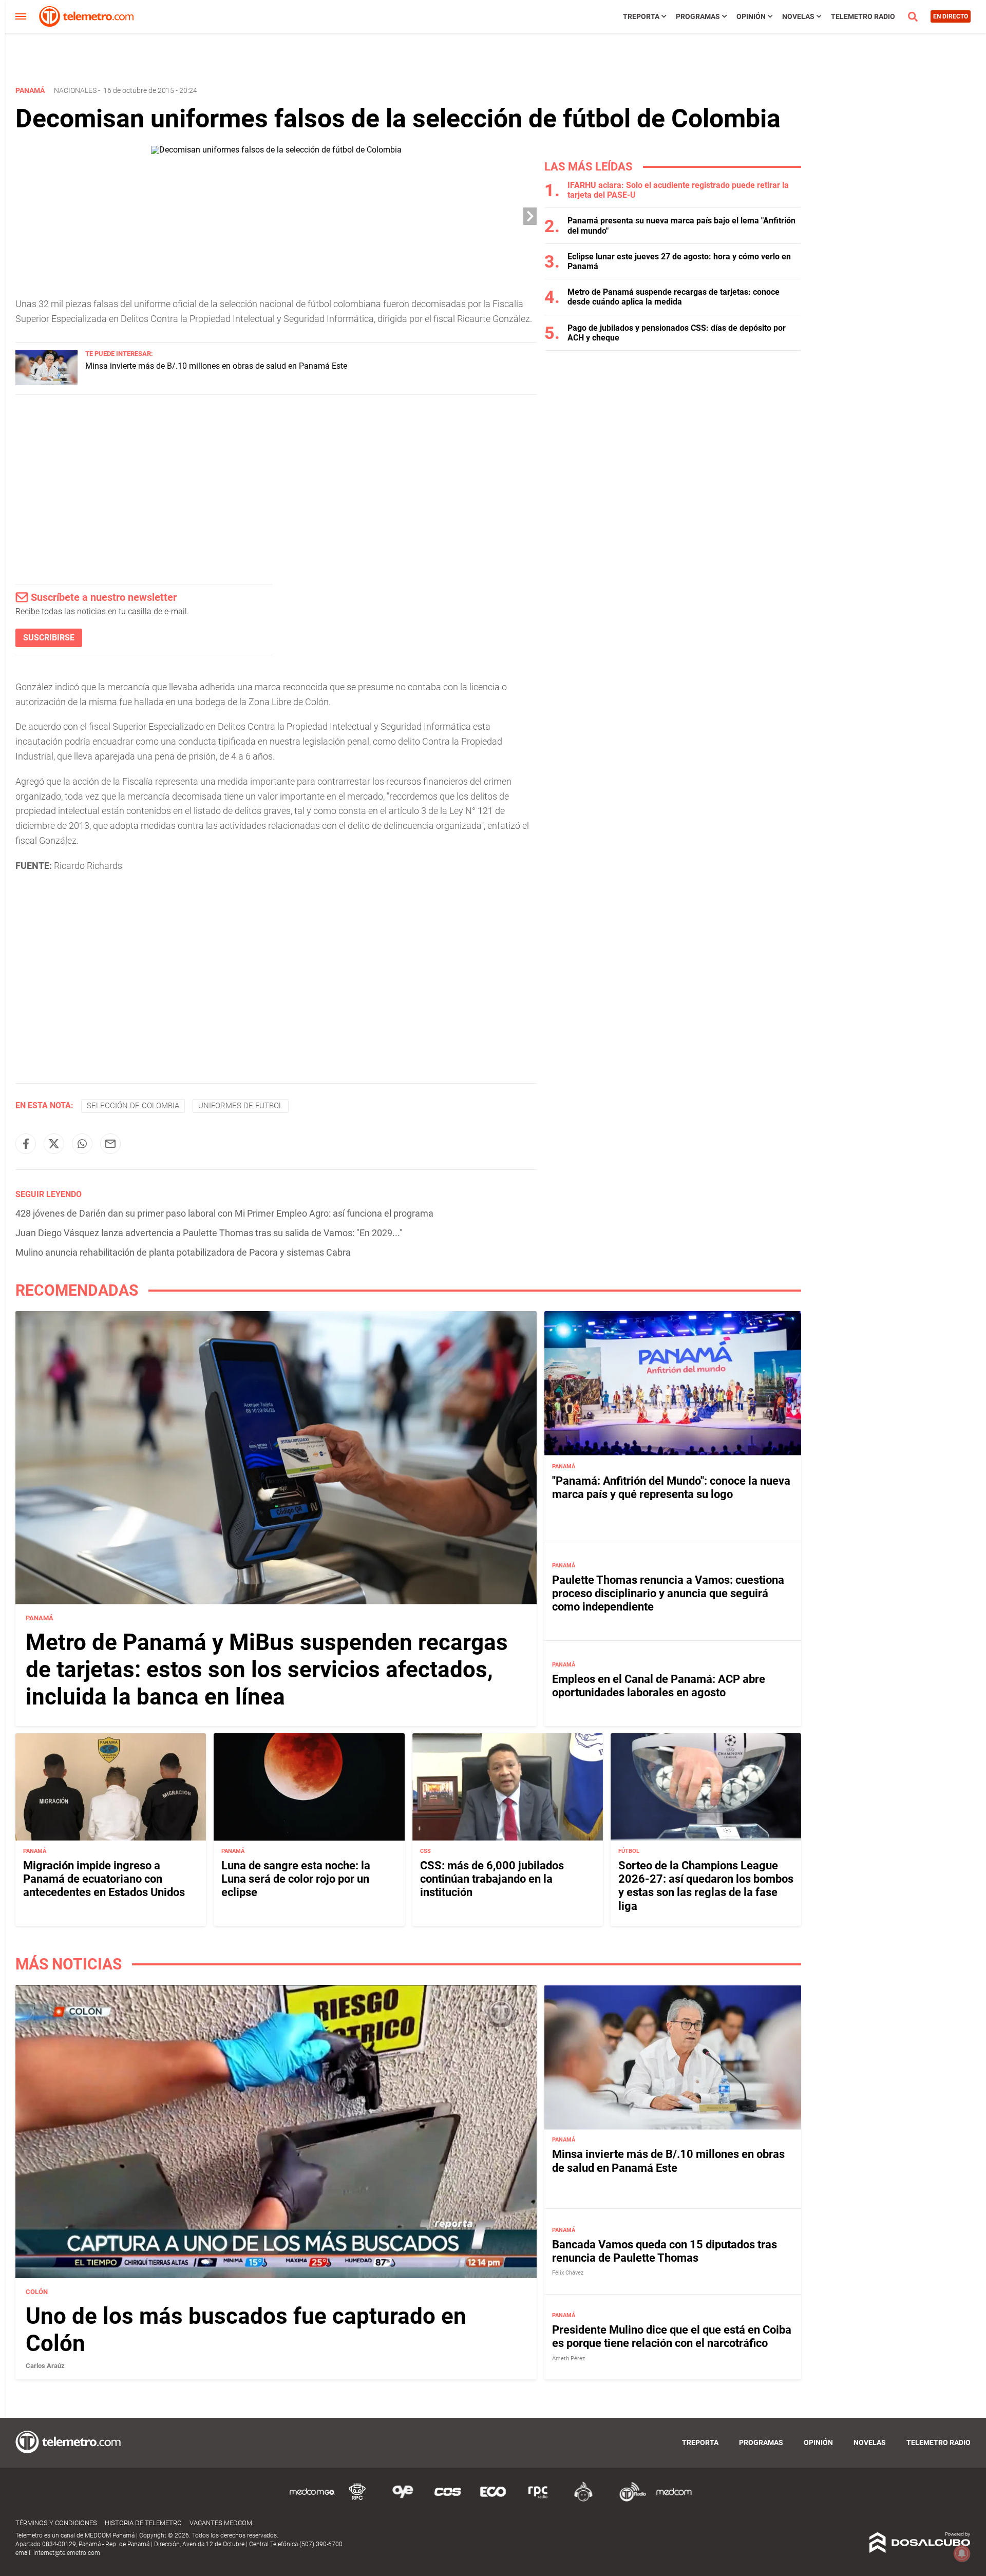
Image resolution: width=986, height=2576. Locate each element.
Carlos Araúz (45, 2366)
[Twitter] (54, 1144)
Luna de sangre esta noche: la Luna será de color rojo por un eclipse (296, 1879)
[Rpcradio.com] (538, 2500)
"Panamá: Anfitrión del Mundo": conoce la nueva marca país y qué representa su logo (671, 1487)
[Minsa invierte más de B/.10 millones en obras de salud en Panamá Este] (46, 382)
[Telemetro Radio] (629, 2500)
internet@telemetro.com (67, 2553)
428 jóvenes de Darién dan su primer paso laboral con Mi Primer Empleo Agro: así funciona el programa (224, 1213)
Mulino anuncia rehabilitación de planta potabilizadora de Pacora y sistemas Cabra (183, 1252)
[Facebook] (26, 1144)
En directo (951, 16)
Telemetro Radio (863, 16)
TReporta (641, 16)
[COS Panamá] (448, 2500)
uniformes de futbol (241, 1106)
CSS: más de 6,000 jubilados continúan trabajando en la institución (492, 1879)
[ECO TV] (493, 2500)
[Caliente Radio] (583, 2500)
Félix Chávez (568, 2273)
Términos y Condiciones (56, 2523)
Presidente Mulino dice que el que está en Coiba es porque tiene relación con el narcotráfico (672, 2336)
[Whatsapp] (82, 1144)
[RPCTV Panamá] (357, 2500)
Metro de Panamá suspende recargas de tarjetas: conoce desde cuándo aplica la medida (674, 297)
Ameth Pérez (568, 2359)
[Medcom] (674, 2500)
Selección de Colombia (133, 1106)
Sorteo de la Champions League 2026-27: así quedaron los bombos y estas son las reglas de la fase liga (706, 1886)
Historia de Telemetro (143, 2523)
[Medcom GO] (312, 2500)
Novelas (798, 16)
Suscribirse (49, 638)
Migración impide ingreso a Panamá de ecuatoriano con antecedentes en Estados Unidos (104, 1879)
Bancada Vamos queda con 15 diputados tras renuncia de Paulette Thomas (665, 2251)
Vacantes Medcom (221, 2523)
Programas (698, 16)
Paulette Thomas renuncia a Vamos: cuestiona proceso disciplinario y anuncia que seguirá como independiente (668, 1593)
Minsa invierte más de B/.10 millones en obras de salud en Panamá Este (216, 366)
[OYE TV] (403, 2500)
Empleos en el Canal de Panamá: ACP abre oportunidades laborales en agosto (659, 1685)
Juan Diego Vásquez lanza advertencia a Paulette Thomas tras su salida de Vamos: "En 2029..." (209, 1233)
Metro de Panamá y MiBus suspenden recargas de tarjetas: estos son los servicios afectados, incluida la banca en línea (267, 1670)
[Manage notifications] (962, 2553)
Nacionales (75, 90)
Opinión (751, 16)
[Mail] (110, 1144)
